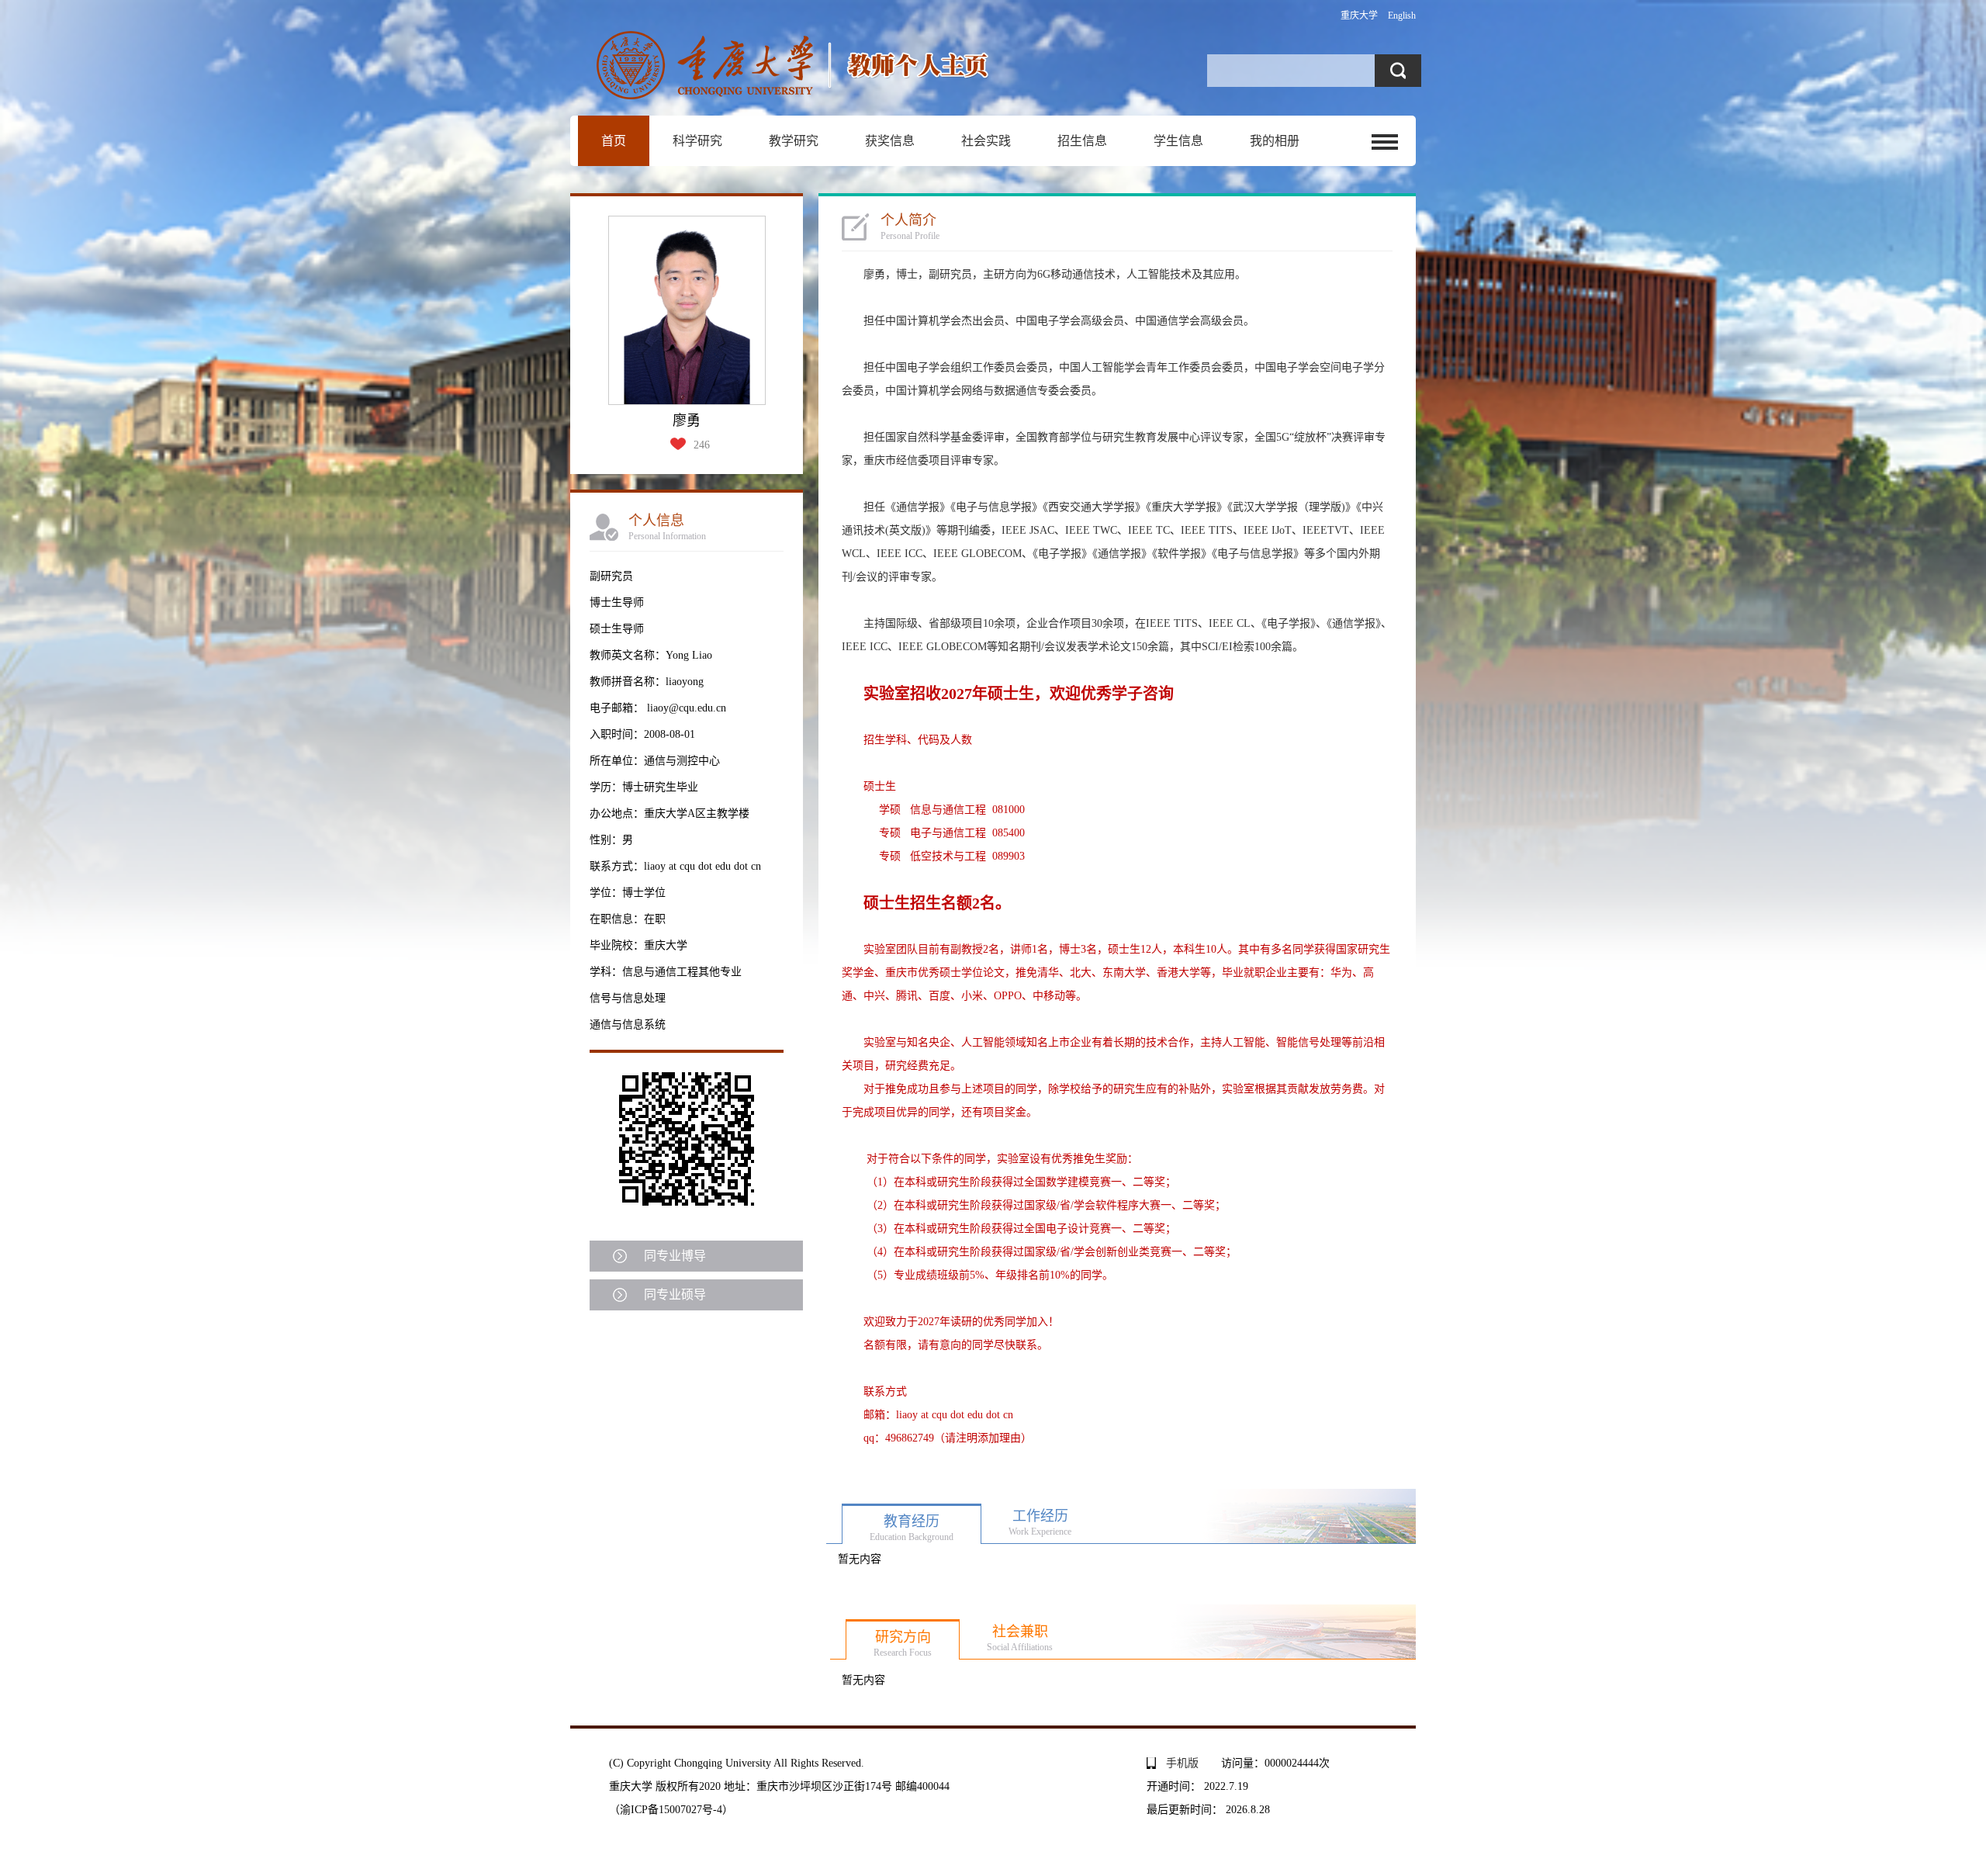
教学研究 (794, 141)
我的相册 (1275, 141)
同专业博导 (675, 1256)
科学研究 (697, 141)
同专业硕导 (675, 1295)
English (1402, 16)
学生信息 (1178, 141)
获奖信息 (890, 141)
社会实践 (986, 141)
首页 (614, 141)
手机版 (1182, 1763)
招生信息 (1082, 141)
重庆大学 (1359, 16)
